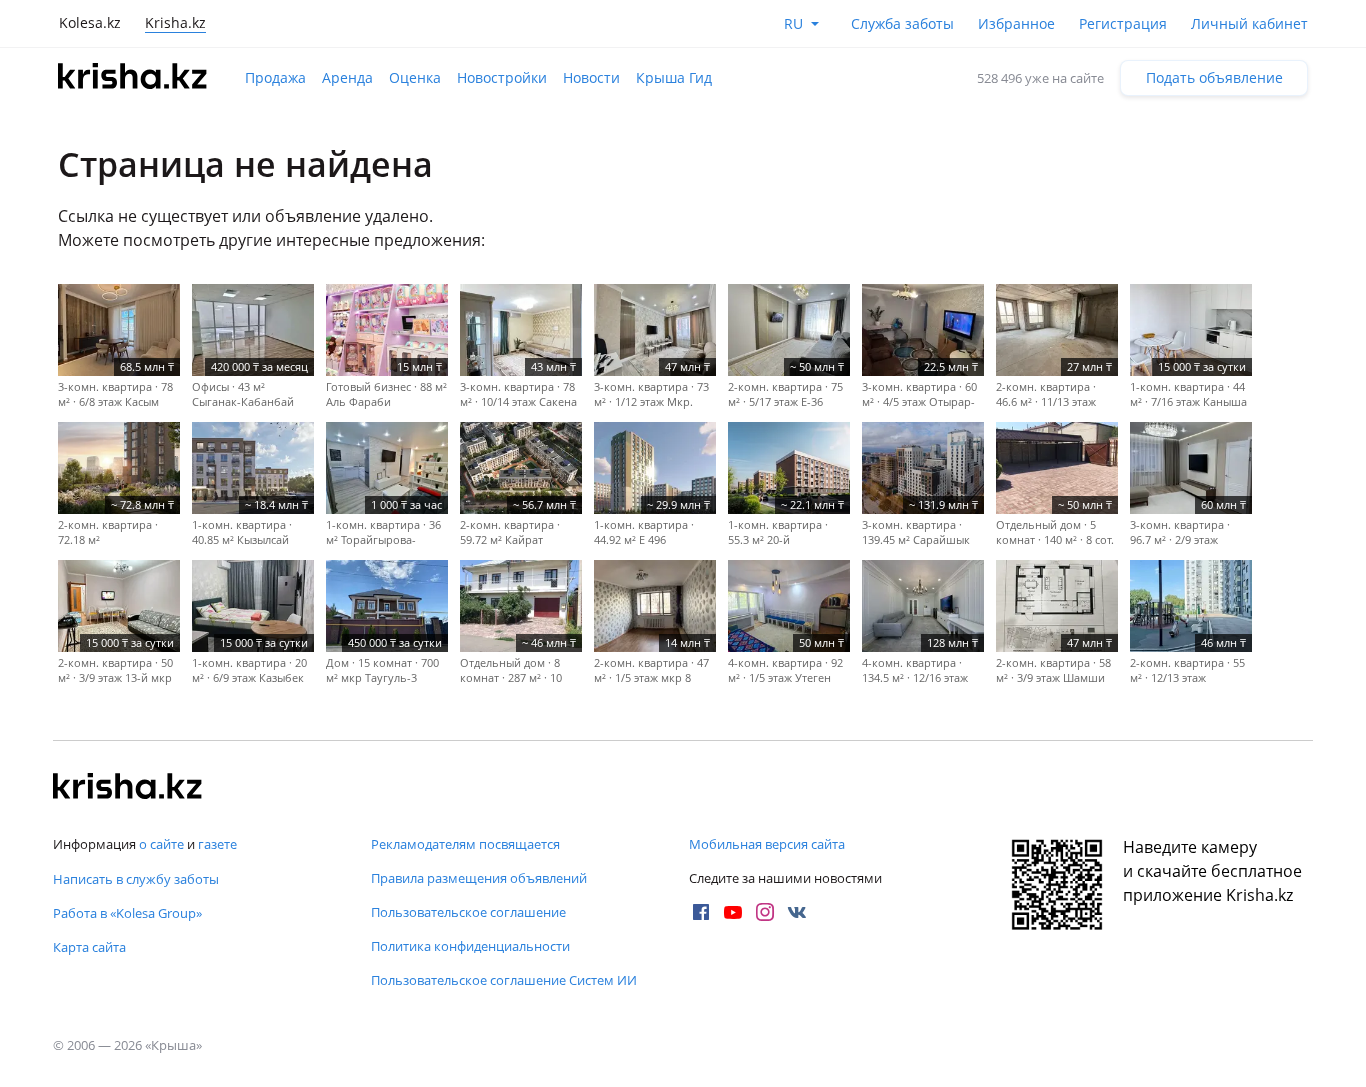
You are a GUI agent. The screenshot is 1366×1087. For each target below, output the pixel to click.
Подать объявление (1214, 77)
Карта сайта (89, 947)
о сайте (161, 844)
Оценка (415, 77)
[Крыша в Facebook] (701, 912)
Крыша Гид (674, 77)
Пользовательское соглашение (468, 912)
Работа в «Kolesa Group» (127, 913)
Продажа (275, 77)
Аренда (347, 77)
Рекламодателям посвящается (465, 844)
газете (217, 844)
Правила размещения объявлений (479, 878)
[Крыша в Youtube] (733, 912)
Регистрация (1123, 23)
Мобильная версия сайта (767, 844)
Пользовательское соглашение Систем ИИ (504, 980)
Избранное (1016, 23)
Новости (591, 77)
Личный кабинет (1249, 23)
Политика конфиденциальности (470, 946)
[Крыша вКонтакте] (797, 912)
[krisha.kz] (128, 788)
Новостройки (502, 77)
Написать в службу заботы (136, 879)
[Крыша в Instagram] (765, 912)
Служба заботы (902, 23)
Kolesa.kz (90, 22)
